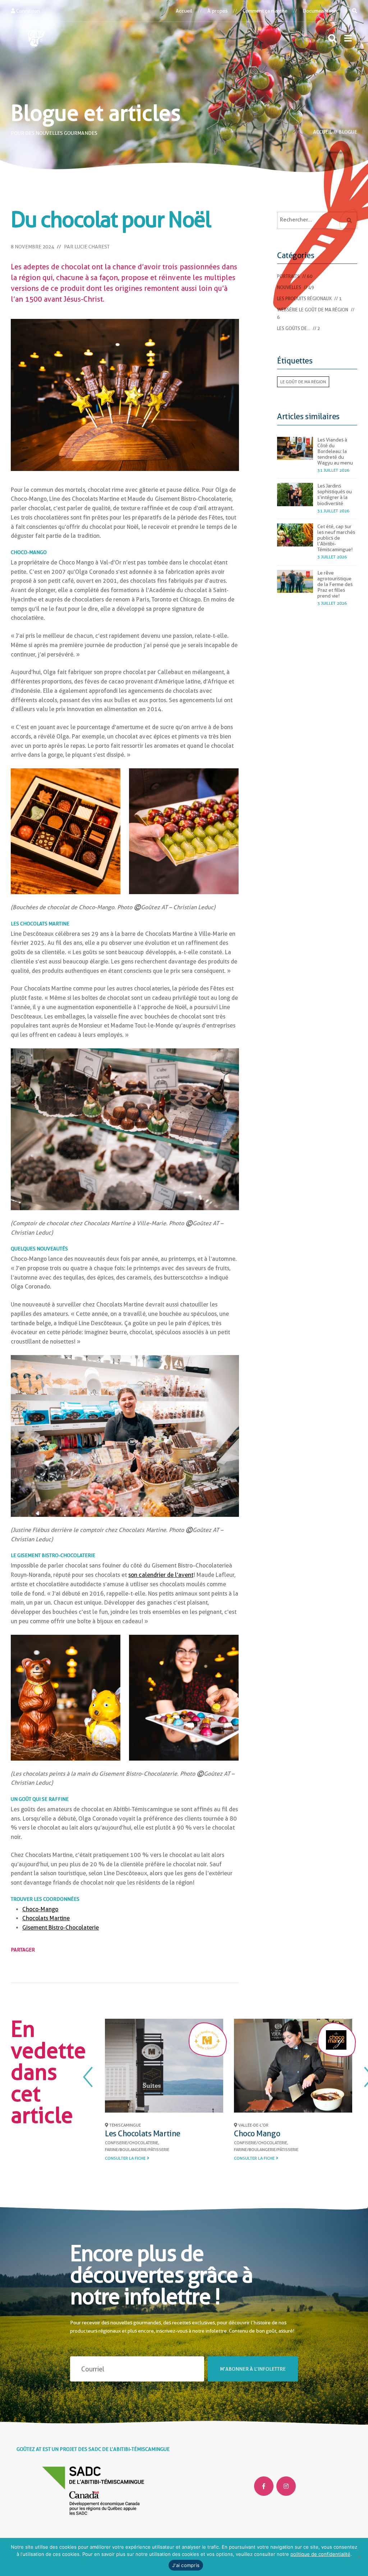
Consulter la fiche (180, 2151)
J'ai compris (186, 2565)
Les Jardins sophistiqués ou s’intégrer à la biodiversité (335, 494)
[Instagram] (286, 2486)
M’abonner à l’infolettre (253, 2369)
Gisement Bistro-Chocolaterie (61, 1928)
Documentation (320, 11)
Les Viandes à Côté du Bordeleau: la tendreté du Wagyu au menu (335, 451)
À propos (217, 11)
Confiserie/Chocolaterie (186, 2143)
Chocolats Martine (46, 1918)
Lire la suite (302, 2167)
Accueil (184, 11)
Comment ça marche (265, 11)
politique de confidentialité (320, 2554)
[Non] (359, 2557)
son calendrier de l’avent (161, 1575)
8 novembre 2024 (32, 247)
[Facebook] (264, 2486)
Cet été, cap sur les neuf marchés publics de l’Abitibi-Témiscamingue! (336, 538)
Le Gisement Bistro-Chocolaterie (215, 2133)
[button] (348, 38)
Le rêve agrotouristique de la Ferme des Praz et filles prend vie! (335, 584)
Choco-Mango (40, 1909)
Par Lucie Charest (87, 247)
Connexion (27, 11)
